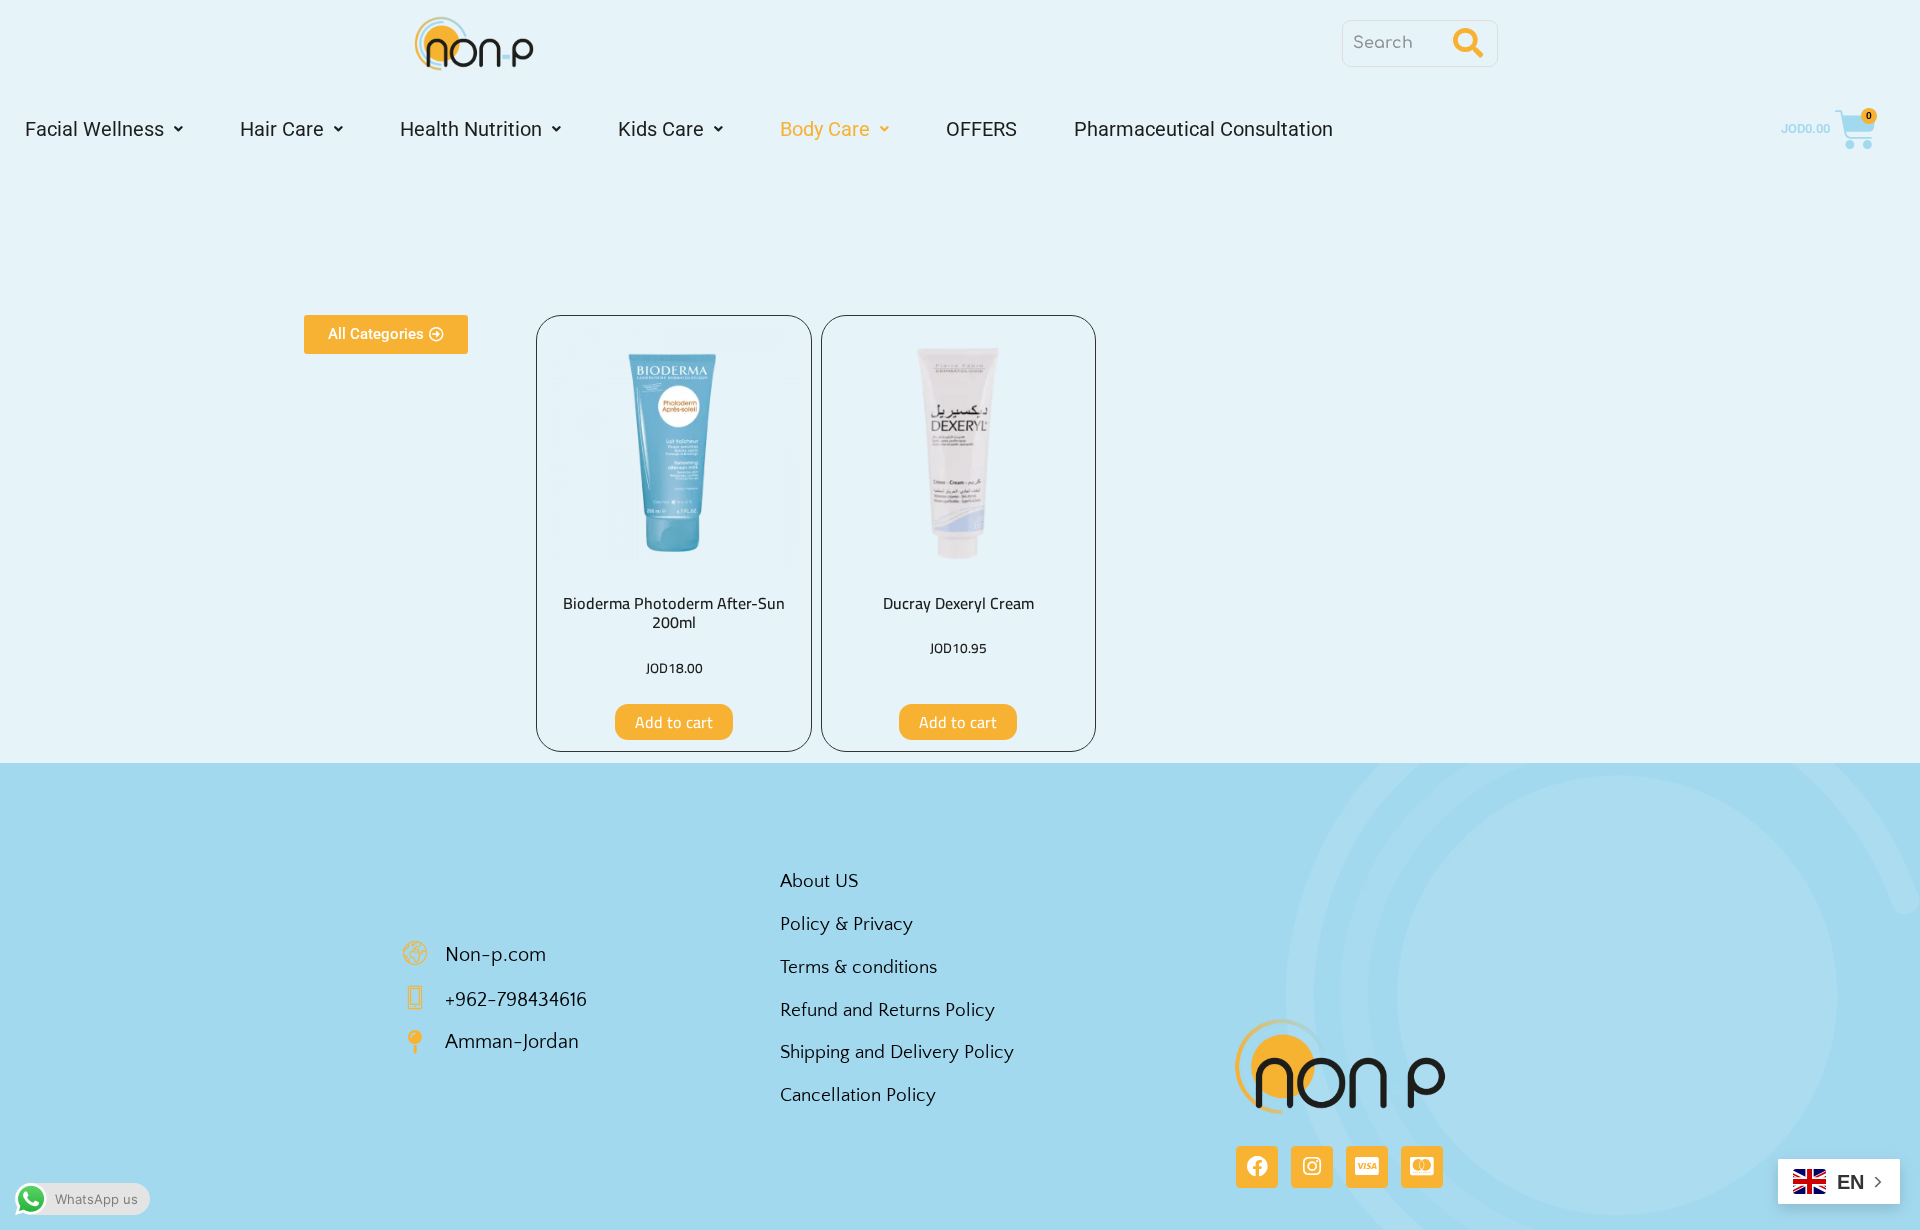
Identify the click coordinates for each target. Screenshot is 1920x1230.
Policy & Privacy (846, 924)
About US (819, 881)
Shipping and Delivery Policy (897, 1052)
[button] (104, 129)
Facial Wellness (94, 129)
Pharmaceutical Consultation (1203, 129)
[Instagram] (1312, 1167)
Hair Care (282, 129)
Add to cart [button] (674, 722)
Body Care (825, 129)
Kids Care (661, 129)
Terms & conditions (858, 967)
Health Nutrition (471, 129)
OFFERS (981, 129)
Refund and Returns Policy (887, 1010)
